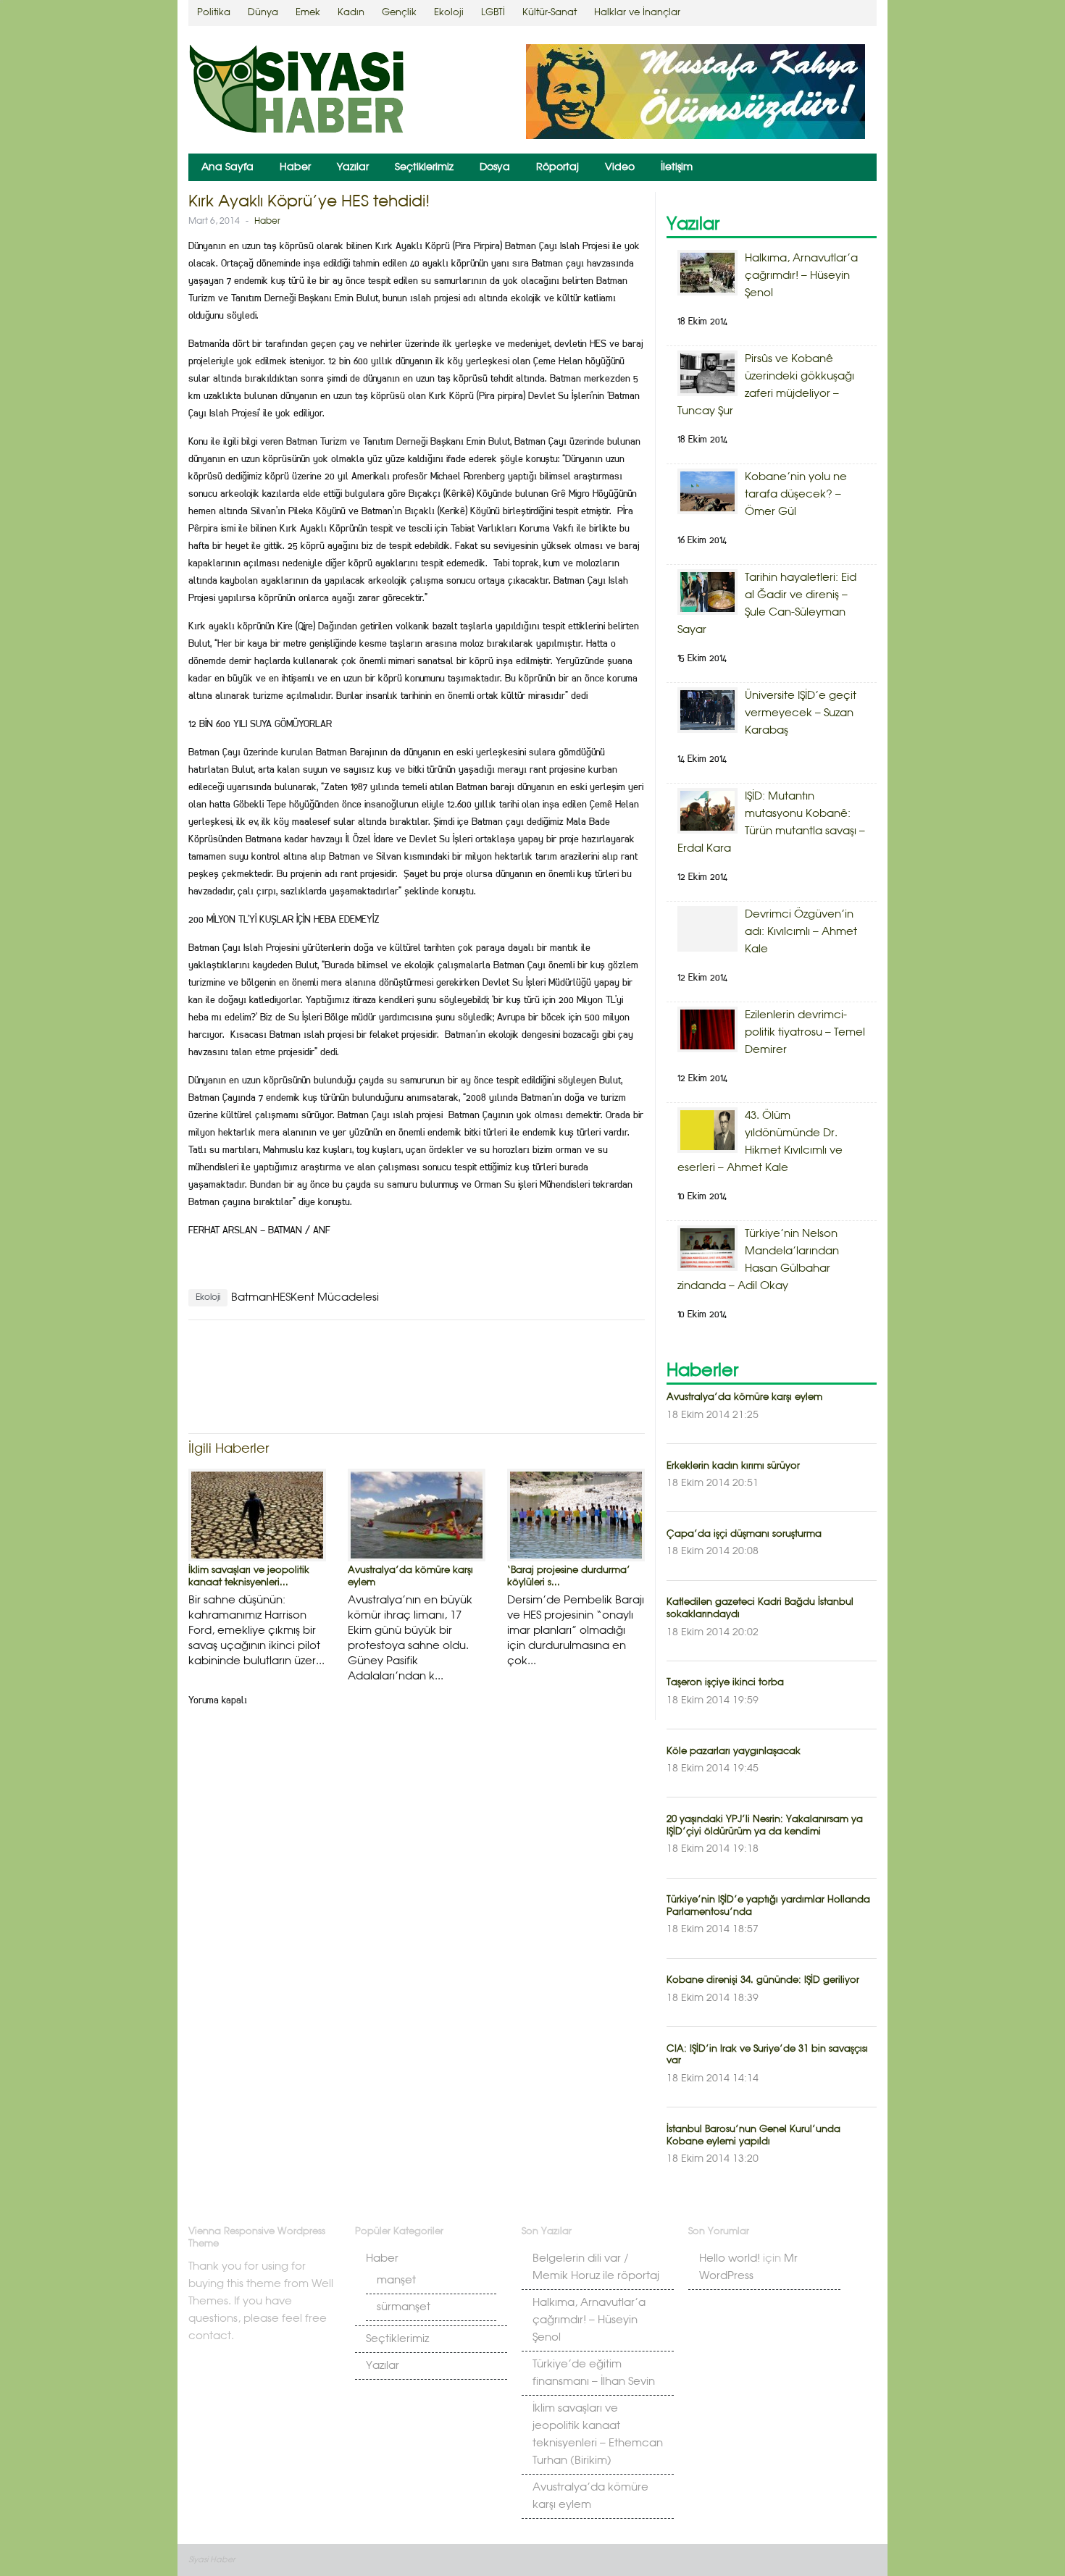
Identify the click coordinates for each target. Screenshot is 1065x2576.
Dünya (263, 13)
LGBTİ (493, 13)
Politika (214, 13)
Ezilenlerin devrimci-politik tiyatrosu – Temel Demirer (805, 1033)
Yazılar (353, 167)
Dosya (495, 167)
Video (620, 167)
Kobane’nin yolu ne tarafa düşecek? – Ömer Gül (796, 495)
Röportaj (557, 167)
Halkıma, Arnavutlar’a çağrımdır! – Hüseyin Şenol (801, 276)
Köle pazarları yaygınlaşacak (734, 1751)
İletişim (677, 167)
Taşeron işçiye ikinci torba (725, 1683)
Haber (295, 167)
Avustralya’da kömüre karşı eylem (744, 1397)
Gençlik (399, 13)
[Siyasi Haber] (297, 92)
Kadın (351, 13)
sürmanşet (404, 2307)
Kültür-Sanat (550, 13)
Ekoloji (449, 13)
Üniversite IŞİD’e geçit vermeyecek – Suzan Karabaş (801, 713)
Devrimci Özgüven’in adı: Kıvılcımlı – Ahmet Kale (801, 932)
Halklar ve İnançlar (637, 13)
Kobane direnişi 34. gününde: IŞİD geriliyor (763, 1980)
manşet (396, 2281)
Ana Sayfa (227, 167)
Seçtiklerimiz (424, 167)
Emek (308, 13)
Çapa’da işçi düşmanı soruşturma (744, 1534)
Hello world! (730, 2259)
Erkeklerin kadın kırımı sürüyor (733, 1466)
